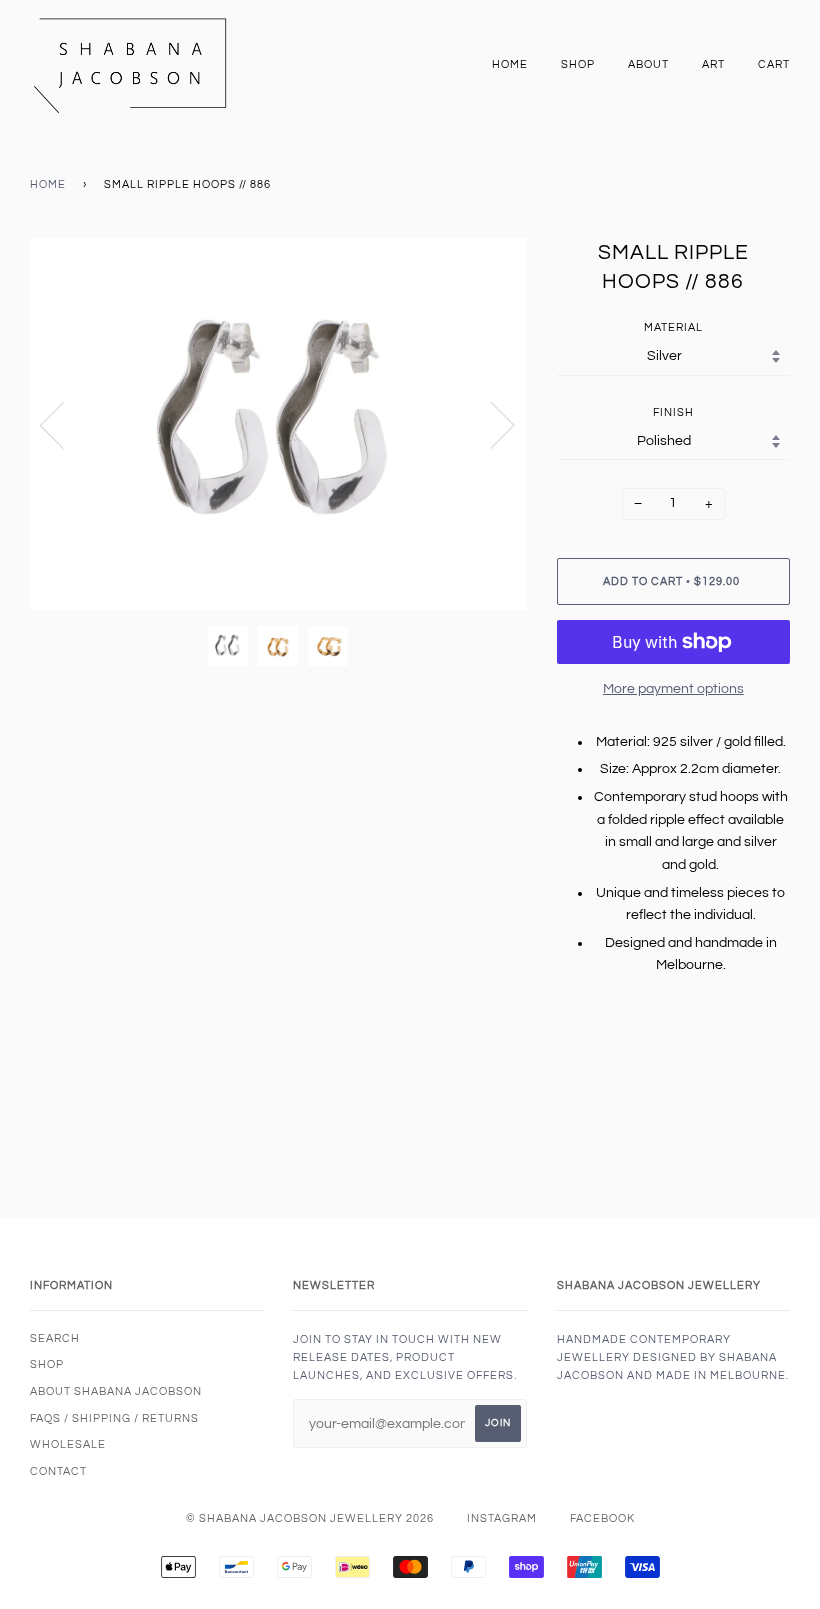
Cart (774, 64)
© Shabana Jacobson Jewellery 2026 (310, 1518)
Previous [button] (64, 424)
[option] (278, 424)
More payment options (673, 689)
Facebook (602, 1518)
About (648, 64)
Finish (673, 412)
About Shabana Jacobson (116, 1391)
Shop (578, 64)
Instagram (502, 1518)
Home (510, 64)
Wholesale (68, 1444)
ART (713, 64)
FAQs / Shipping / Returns (114, 1418)
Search (55, 1338)
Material (673, 327)
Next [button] (490, 424)
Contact (58, 1471)
